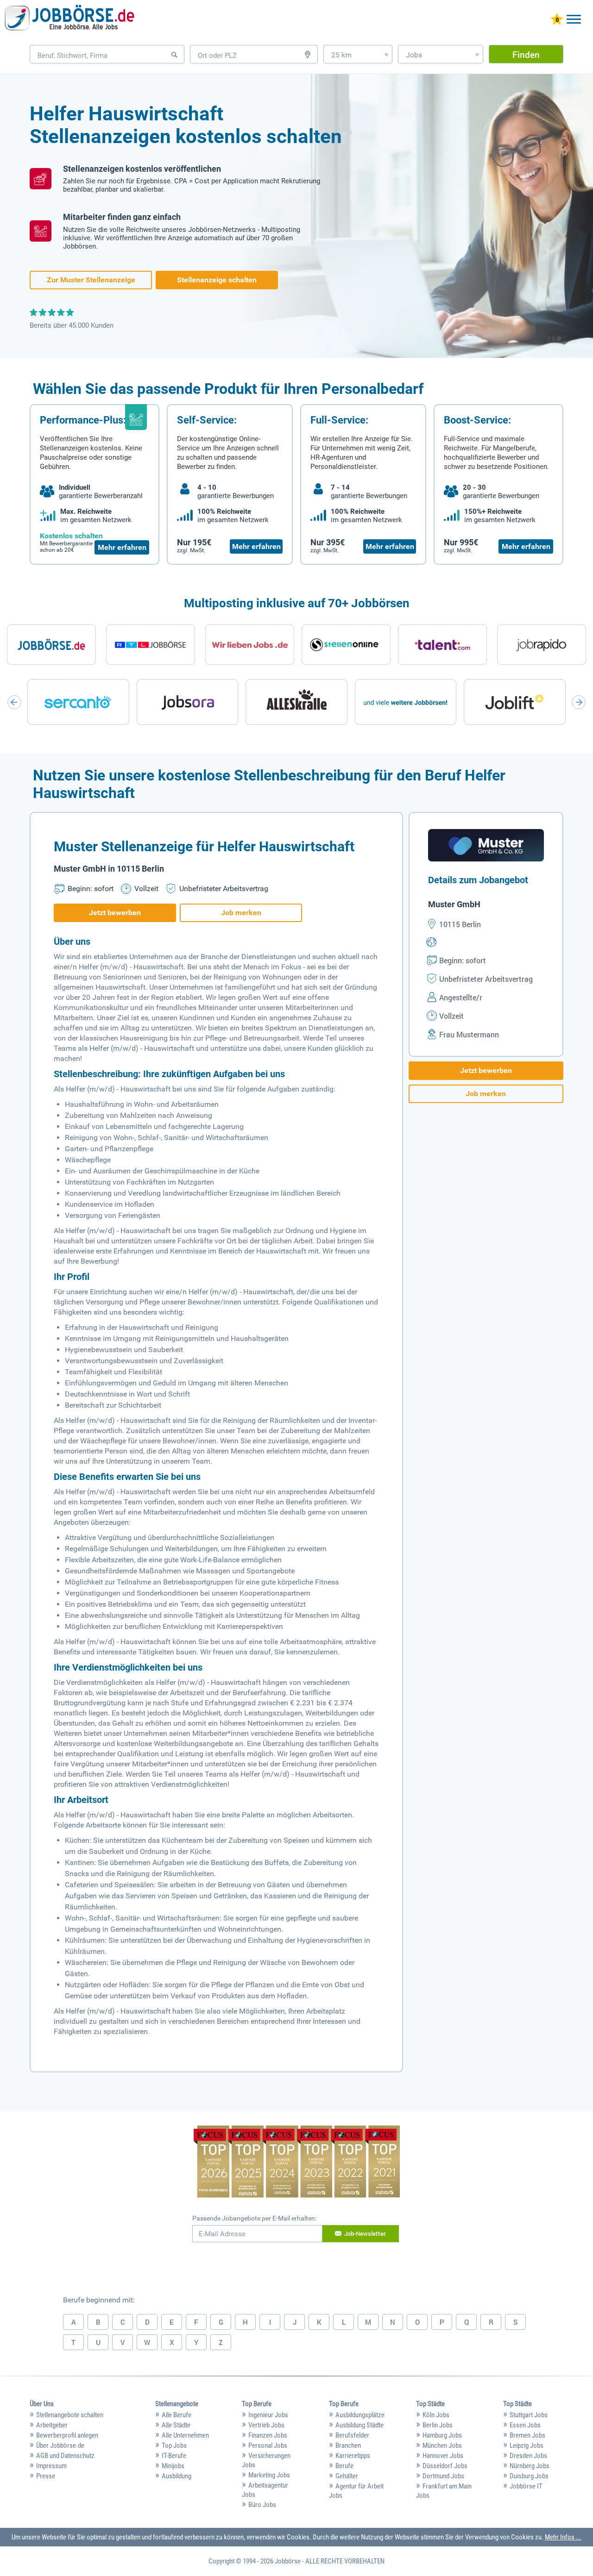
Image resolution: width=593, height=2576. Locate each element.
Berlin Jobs (438, 2425)
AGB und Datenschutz (65, 2456)
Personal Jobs (268, 2445)
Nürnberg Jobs (530, 2466)
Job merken (241, 913)
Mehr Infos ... (563, 2537)
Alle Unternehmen (185, 2435)
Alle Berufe (177, 2415)
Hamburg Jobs (442, 2435)
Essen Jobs (525, 2425)
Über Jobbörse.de (60, 2445)
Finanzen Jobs (268, 2435)
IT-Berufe (174, 2456)
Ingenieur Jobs (268, 2415)
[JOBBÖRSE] (69, 20)
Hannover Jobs (443, 2456)
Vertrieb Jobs (266, 2425)
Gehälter (347, 2476)
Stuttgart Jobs (529, 2415)
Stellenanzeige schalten (217, 280)
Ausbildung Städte (360, 2425)
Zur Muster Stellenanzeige (91, 280)
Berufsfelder (352, 2435)
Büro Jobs (262, 2505)
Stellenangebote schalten (70, 2415)
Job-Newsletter (365, 2233)
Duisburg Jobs (529, 2476)
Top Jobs (174, 2445)
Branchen (348, 2445)
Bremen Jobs (527, 2435)
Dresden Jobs (528, 2456)
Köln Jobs (436, 2415)
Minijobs (173, 2466)
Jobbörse (288, 2561)
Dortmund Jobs (443, 2476)
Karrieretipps (353, 2456)
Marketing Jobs (269, 2475)
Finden (526, 54)
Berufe (344, 2466)
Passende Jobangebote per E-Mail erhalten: (254, 2218)
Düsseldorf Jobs (445, 2466)
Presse (46, 2476)
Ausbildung (177, 2476)
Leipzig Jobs (527, 2445)
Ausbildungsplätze (360, 2415)
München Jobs (442, 2445)
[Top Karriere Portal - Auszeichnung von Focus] (297, 2163)
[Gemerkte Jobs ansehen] (557, 20)
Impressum (51, 2466)
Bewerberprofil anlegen (67, 2435)
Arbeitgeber (52, 2425)
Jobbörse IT (526, 2486)
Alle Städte (176, 2425)
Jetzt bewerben (115, 913)
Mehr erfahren (122, 547)
